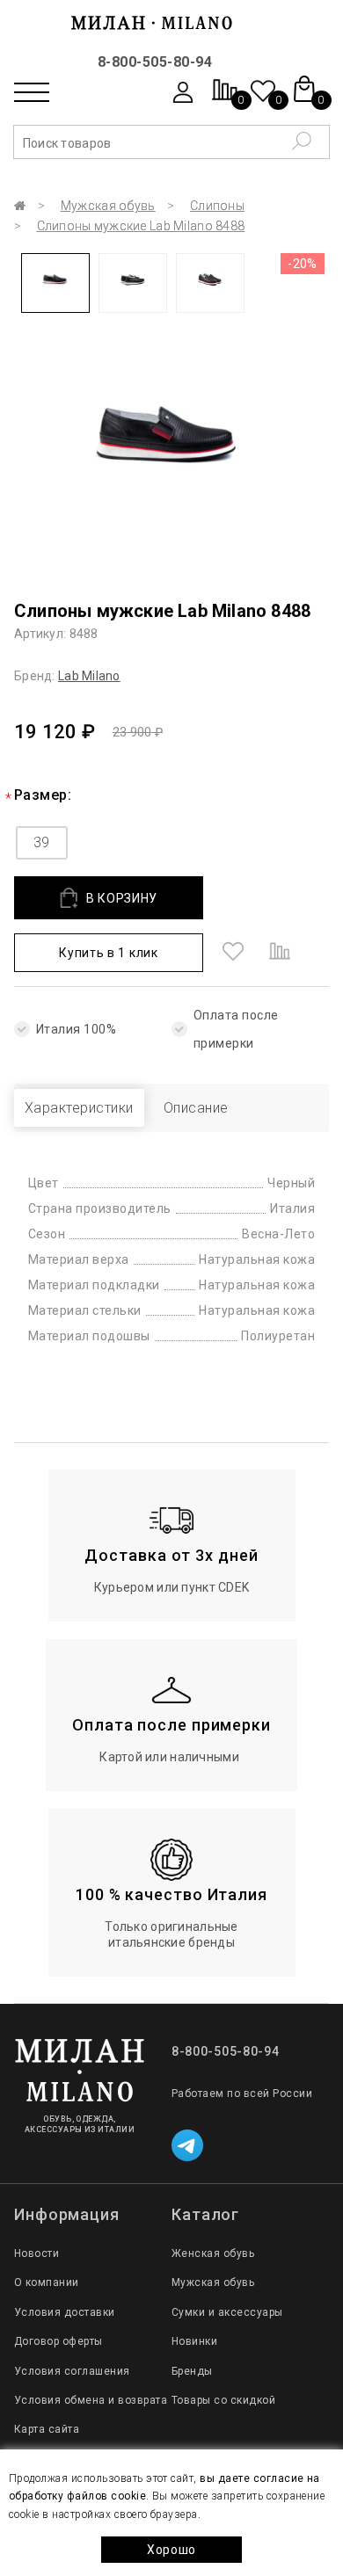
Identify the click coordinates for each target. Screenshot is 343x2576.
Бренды (192, 2371)
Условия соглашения (72, 2371)
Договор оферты (58, 2341)
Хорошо (171, 2550)
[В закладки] (233, 953)
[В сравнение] (280, 953)
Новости (36, 2253)
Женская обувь (213, 2253)
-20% (303, 264)
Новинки (194, 2341)
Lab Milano (89, 676)
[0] (225, 99)
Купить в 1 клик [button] (109, 953)
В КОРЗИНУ (122, 898)
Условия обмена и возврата (91, 2400)
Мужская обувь (108, 206)
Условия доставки (65, 2312)
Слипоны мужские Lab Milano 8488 (141, 226)
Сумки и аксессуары (227, 2312)
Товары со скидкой (223, 2400)
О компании (47, 2282)
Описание (196, 1108)
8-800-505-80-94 (155, 62)
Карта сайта (47, 2429)
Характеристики (79, 1108)
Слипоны (217, 206)
